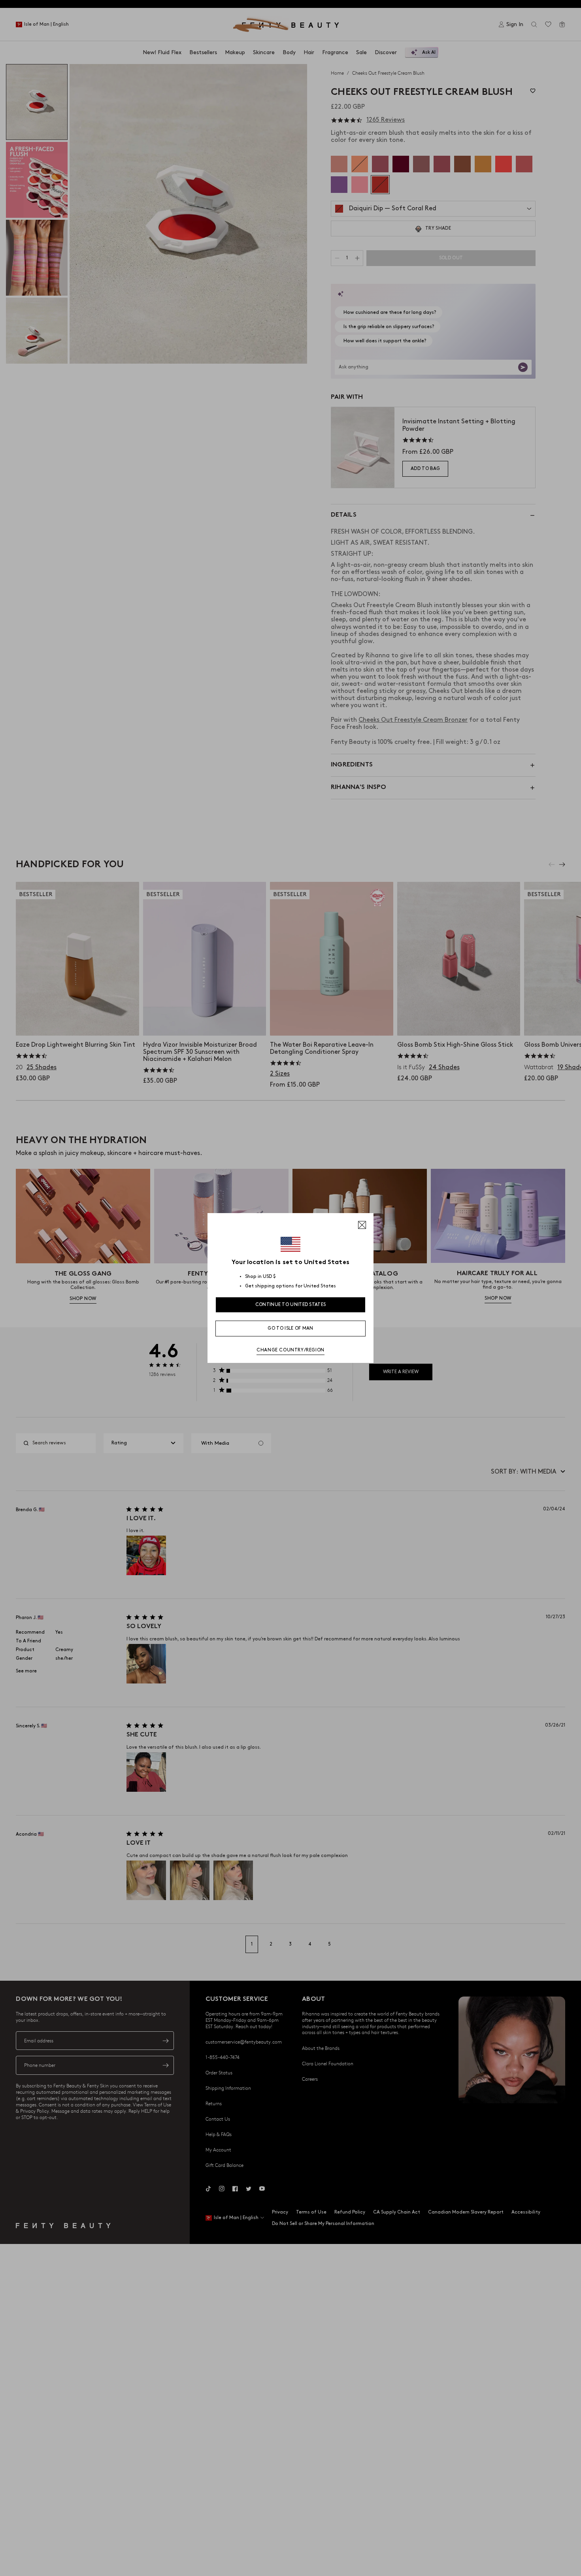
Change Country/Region (290, 1350)
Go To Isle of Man (290, 1328)
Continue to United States (291, 1305)
